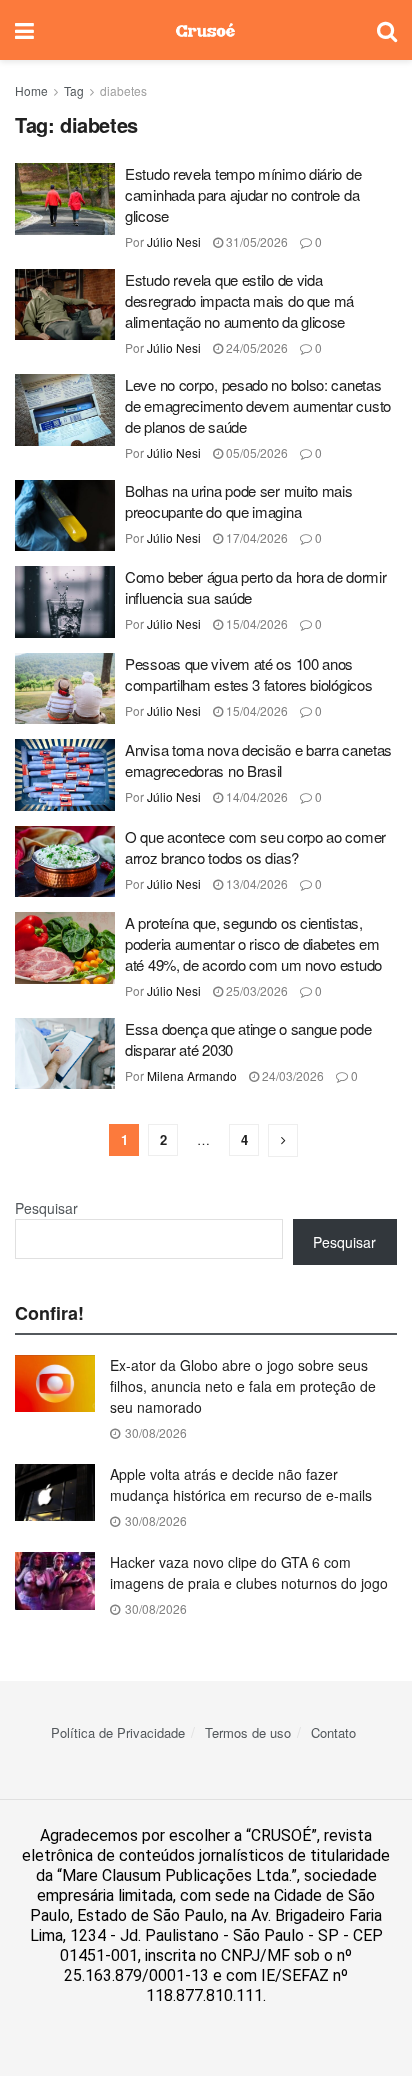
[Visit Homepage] (205, 30)
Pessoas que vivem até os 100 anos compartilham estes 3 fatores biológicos (248, 674)
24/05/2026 (255, 347)
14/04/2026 (255, 796)
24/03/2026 (291, 1075)
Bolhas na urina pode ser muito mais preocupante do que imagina (239, 501)
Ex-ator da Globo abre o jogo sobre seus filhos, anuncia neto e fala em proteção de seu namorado (243, 1386)
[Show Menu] (24, 30)
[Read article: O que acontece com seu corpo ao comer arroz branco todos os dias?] (65, 862)
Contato (333, 1732)
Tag (74, 90)
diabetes (123, 90)
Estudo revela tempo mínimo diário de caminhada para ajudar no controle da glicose (243, 194)
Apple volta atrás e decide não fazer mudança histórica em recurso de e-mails (241, 1484)
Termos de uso (248, 1732)
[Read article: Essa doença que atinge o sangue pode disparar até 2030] (65, 1054)
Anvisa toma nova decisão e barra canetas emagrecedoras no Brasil (258, 760)
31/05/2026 (255, 241)
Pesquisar (46, 1208)
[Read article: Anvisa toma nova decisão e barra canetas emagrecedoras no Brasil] (65, 775)
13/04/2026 (255, 883)
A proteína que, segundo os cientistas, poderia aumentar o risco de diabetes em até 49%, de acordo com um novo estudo (253, 943)
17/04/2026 (255, 537)
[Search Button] (387, 30)
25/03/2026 (255, 990)
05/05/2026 (255, 452)
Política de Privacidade (118, 1732)
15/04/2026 (255, 623)
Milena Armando (192, 1075)
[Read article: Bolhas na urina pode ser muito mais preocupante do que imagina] (65, 516)
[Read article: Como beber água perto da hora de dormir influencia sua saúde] (65, 602)
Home (31, 90)
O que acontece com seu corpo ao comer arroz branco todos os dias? (255, 847)
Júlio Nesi (174, 241)
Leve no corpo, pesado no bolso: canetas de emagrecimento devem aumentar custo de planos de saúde (258, 405)
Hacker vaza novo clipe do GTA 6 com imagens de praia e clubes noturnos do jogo (249, 1572)
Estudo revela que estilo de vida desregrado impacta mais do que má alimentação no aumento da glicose (239, 300)
